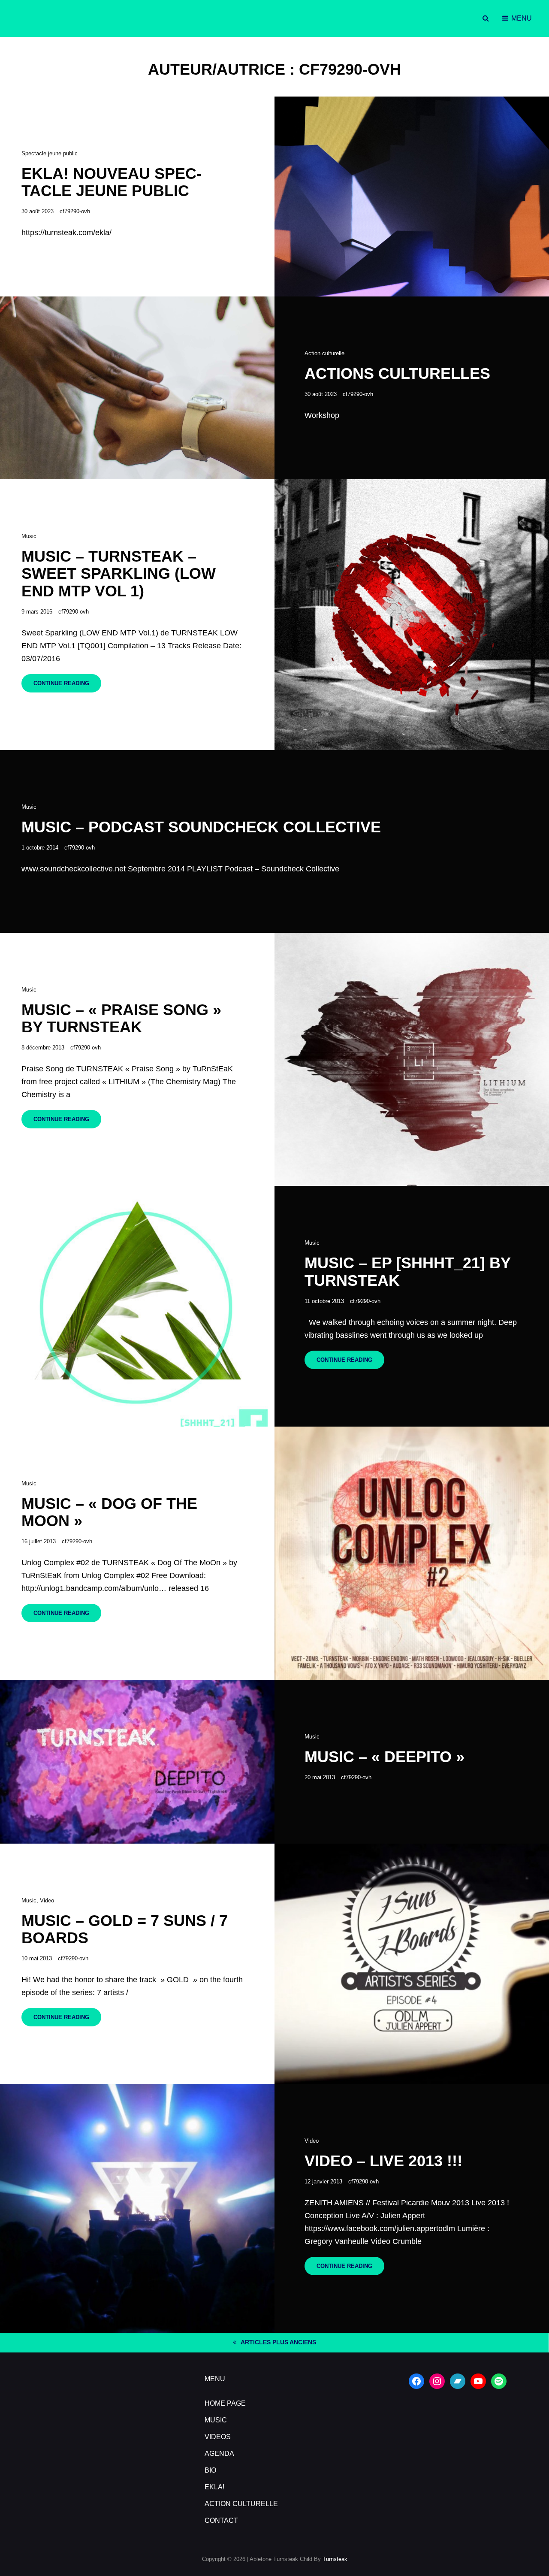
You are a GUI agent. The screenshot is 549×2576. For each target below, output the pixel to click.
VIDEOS (218, 2437)
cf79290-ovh (75, 211)
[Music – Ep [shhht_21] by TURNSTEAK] (137, 1306)
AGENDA (219, 2454)
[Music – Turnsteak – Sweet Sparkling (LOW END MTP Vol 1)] (412, 615)
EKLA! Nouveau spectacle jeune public (112, 182)
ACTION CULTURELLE (241, 2504)
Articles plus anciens (278, 2342)
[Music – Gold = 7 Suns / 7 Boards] (412, 1964)
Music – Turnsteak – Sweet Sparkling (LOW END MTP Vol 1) (119, 574)
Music (29, 536)
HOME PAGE (225, 2403)
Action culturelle (324, 353)
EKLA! (214, 2487)
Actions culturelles (397, 373)
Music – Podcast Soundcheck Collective (201, 827)
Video (47, 1900)
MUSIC (216, 2420)
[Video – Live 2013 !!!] (137, 2208)
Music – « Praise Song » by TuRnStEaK (121, 1019)
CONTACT (221, 2520)
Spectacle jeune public (50, 153)
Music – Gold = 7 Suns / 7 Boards (125, 1929)
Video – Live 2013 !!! (383, 2161)
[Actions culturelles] (137, 388)
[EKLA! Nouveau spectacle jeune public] (412, 197)
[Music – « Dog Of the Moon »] (412, 1553)
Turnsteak (335, 2559)
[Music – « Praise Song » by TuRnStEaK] (412, 1060)
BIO (210, 2470)
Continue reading (67, 686)
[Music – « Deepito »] (137, 1762)
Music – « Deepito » (385, 1757)
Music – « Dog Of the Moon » (109, 1512)
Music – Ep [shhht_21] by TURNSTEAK (407, 1272)
